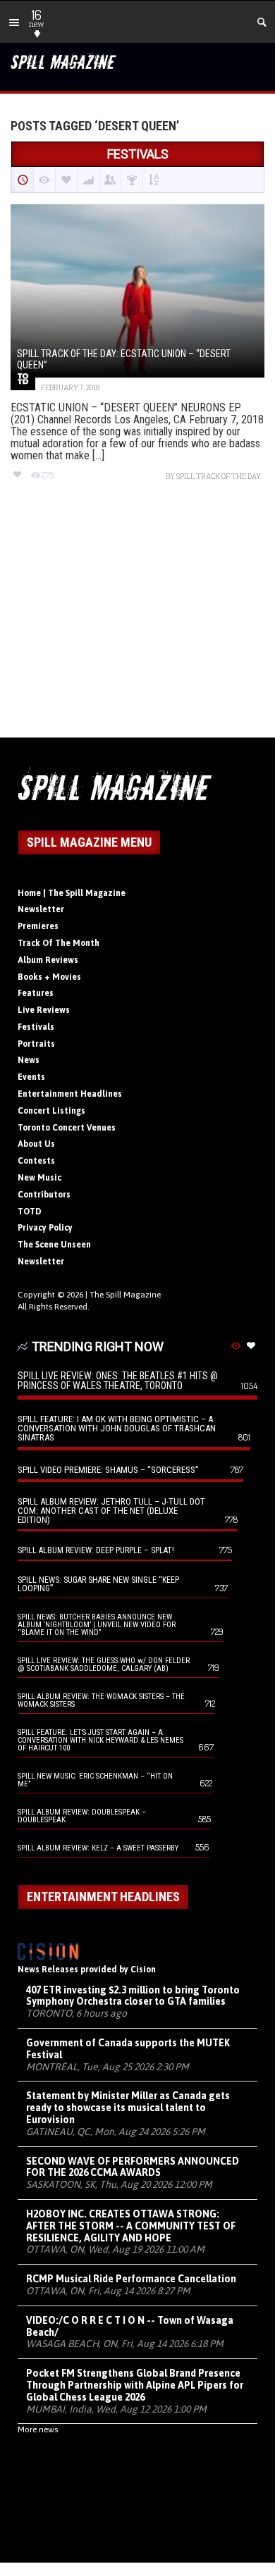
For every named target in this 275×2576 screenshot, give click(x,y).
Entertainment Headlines (70, 1094)
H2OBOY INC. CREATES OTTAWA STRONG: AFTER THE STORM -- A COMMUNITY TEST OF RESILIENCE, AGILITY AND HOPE (131, 2226)
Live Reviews (44, 1010)
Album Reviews (48, 960)
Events (31, 1077)
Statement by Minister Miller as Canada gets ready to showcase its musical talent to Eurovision (128, 2108)
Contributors (44, 1195)
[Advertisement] (137, 622)
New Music (39, 1178)
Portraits (36, 1044)
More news (38, 2429)
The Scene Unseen (54, 1245)
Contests (36, 1161)
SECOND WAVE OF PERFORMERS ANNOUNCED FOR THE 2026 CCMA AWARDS (133, 2167)
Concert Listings (51, 1111)
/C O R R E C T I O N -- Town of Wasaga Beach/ (130, 2326)
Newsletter (41, 909)
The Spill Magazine (125, 1295)
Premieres (38, 926)
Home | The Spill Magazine (72, 893)
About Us (36, 1144)
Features (36, 993)
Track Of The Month (59, 943)
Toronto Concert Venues (67, 1128)
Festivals (36, 1027)
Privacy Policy (45, 1228)
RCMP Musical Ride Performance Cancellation (131, 2279)
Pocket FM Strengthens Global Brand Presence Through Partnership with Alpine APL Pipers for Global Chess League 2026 (135, 2385)
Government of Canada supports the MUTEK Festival (128, 2049)
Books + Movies (49, 977)
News (29, 1060)
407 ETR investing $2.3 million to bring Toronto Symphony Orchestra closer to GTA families (133, 1996)
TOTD (30, 1212)
